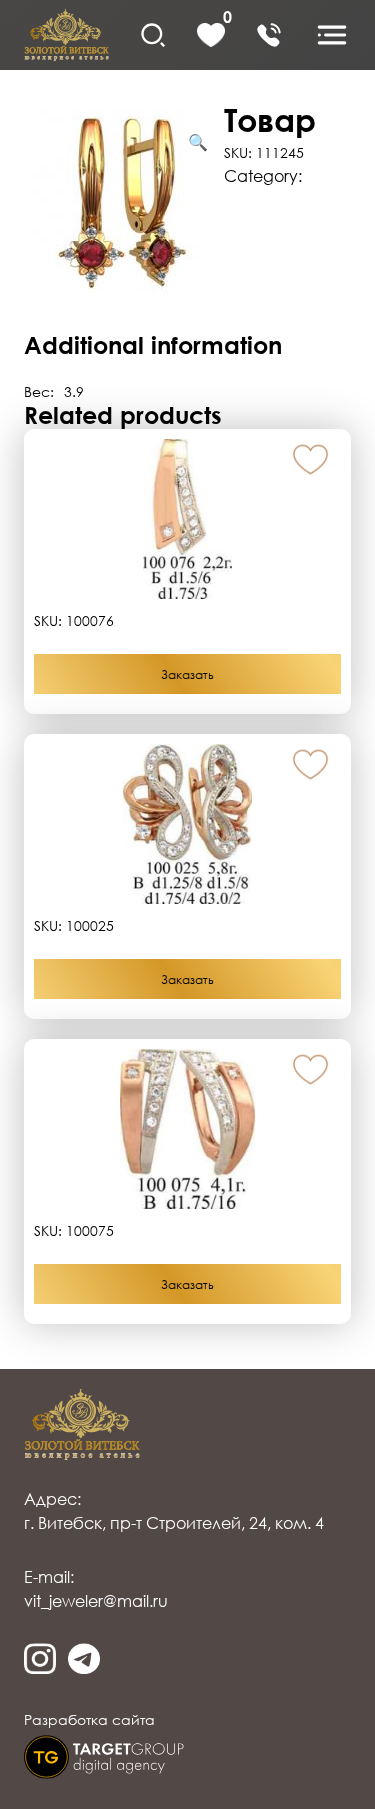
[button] (310, 460)
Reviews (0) (267, 304)
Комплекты (267, 196)
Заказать (187, 674)
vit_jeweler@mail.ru (96, 1601)
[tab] (187, 242)
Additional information (267, 242)
